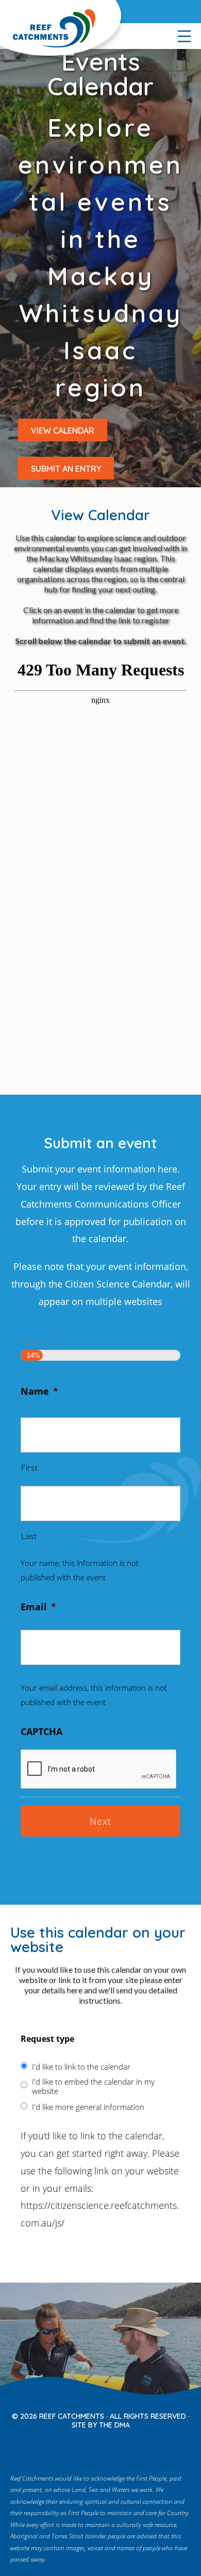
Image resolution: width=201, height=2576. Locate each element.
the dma (114, 2425)
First (29, 1467)
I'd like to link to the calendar (81, 2067)
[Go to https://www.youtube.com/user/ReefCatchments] (114, 2446)
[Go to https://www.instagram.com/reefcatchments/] (92, 2446)
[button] (63, 430)
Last (29, 1536)
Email (38, 1607)
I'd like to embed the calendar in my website (93, 2086)
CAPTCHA (41, 1731)
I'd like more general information (88, 2107)
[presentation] (99, 1770)
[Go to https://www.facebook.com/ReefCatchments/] (71, 2446)
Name (39, 1391)
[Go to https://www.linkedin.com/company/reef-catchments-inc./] (136, 2446)
